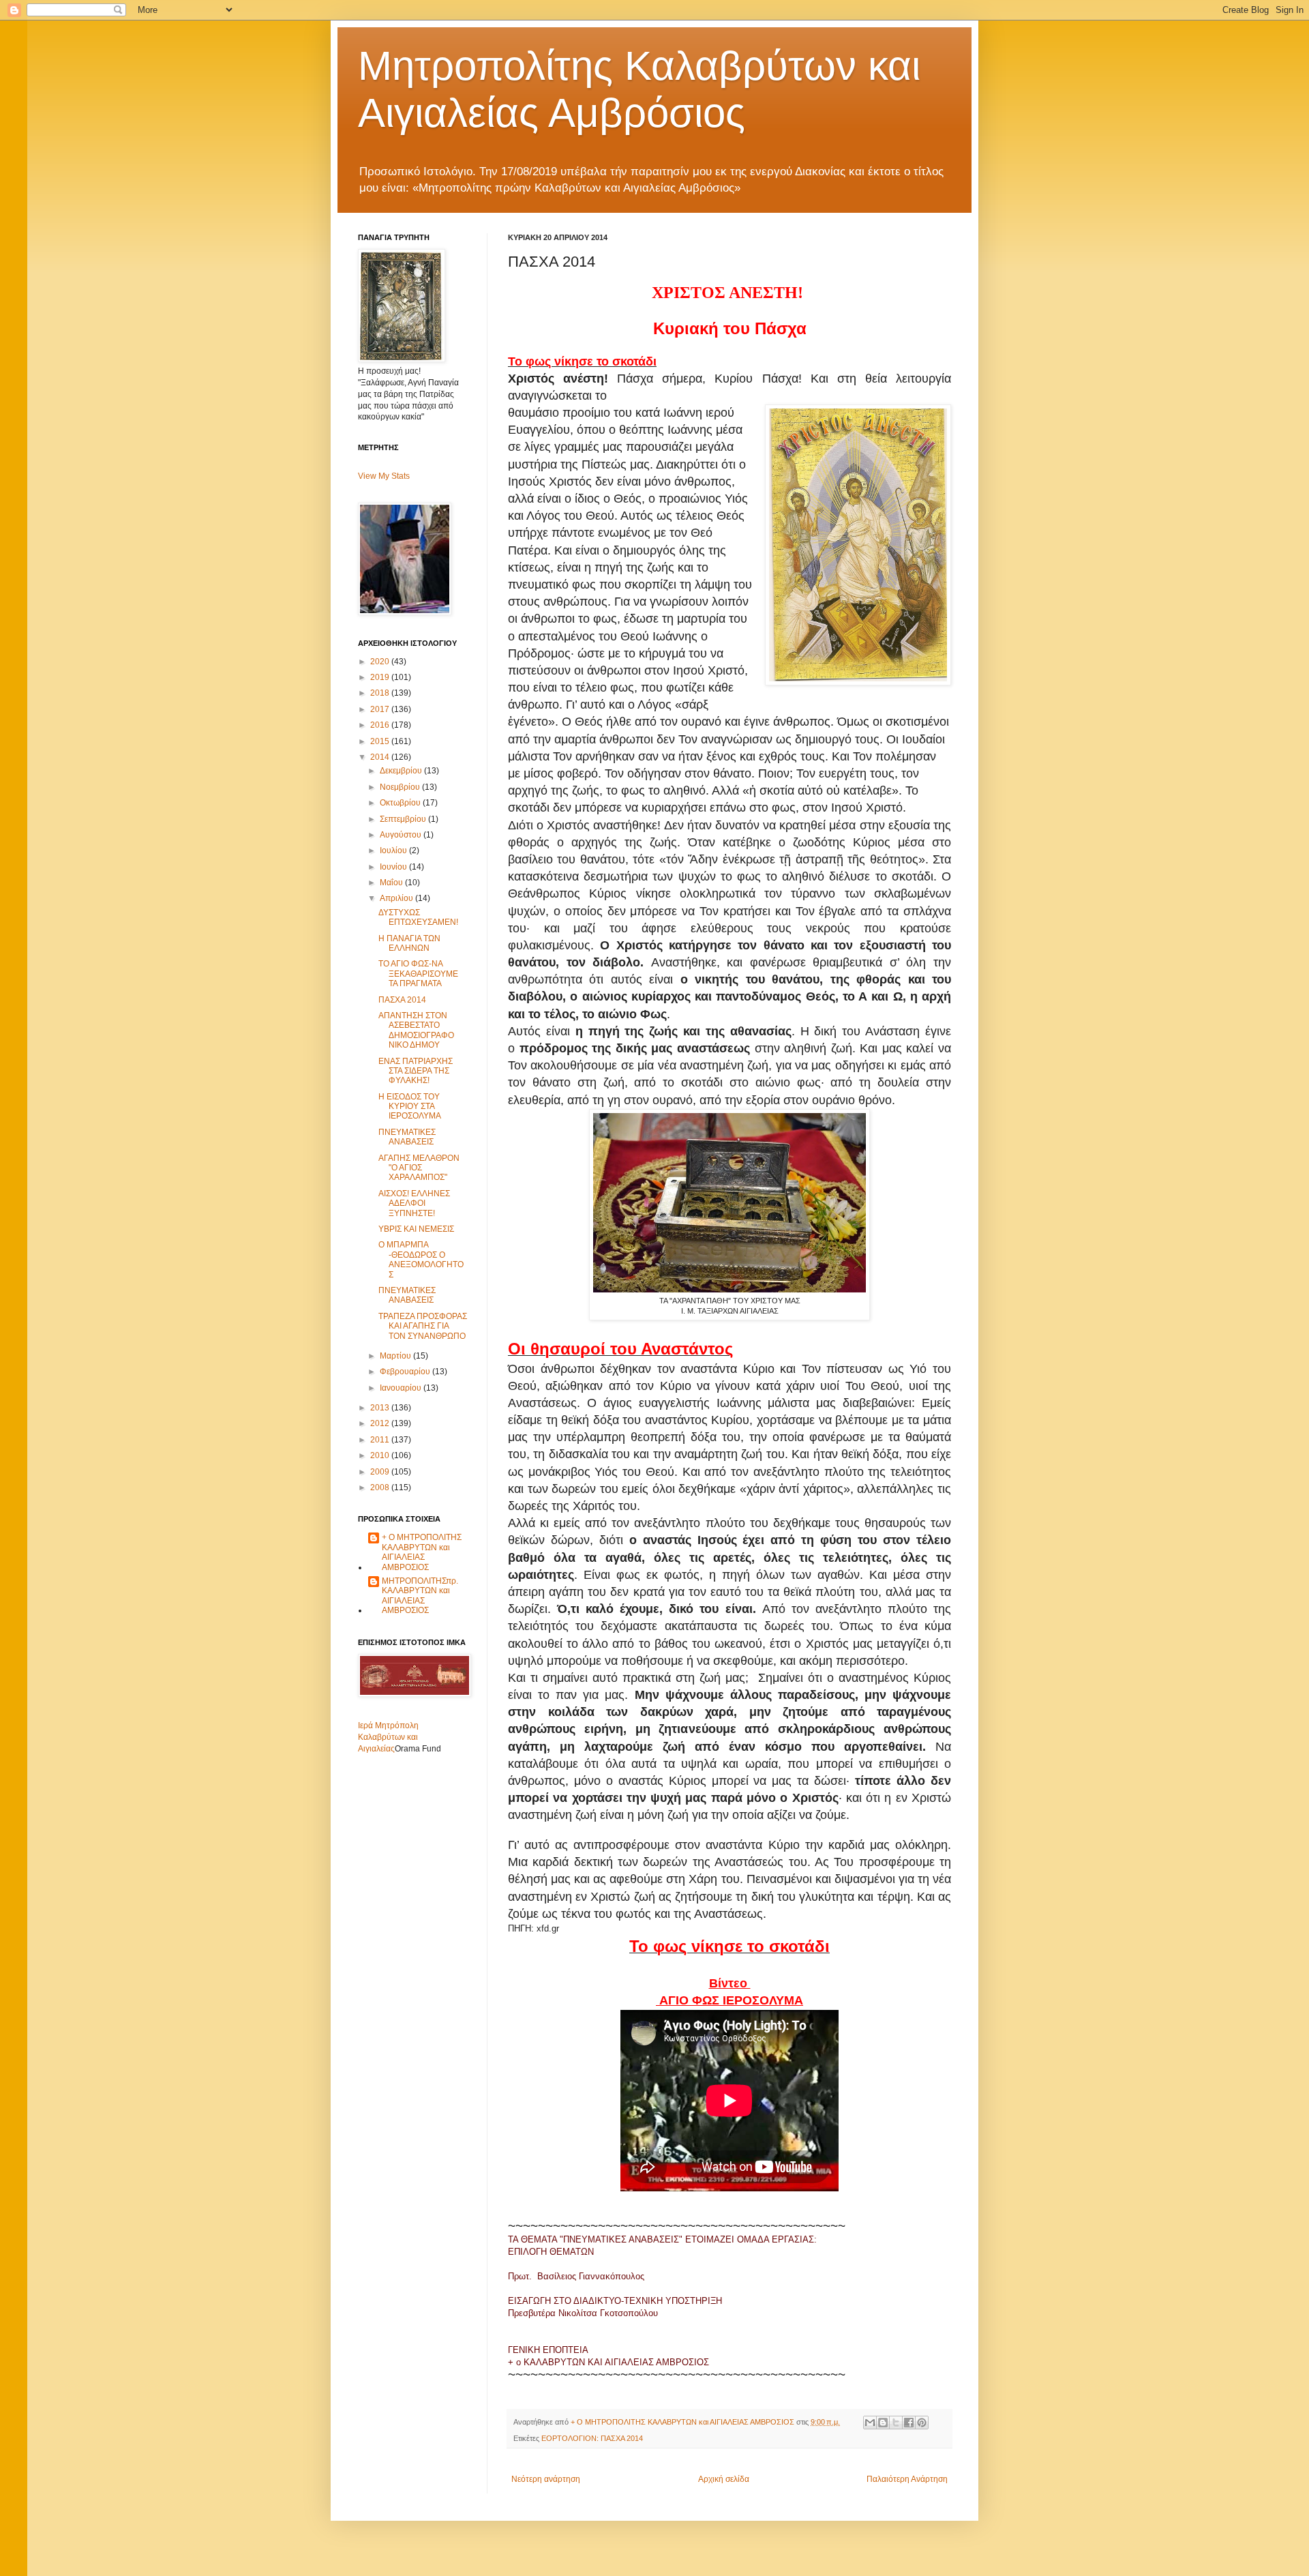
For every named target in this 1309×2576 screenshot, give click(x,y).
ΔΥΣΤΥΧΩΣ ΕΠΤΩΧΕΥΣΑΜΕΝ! (418, 917)
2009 (381, 1472)
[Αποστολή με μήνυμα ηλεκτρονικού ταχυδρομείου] (870, 2423)
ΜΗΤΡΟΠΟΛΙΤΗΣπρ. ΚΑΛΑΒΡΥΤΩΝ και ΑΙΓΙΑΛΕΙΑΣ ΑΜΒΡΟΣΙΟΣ (420, 1596)
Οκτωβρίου (401, 803)
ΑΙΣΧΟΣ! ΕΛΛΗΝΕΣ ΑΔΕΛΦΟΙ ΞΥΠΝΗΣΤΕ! (414, 1203)
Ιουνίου (394, 867)
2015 (381, 741)
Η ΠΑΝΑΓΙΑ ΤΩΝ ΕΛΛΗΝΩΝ (409, 943)
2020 (381, 662)
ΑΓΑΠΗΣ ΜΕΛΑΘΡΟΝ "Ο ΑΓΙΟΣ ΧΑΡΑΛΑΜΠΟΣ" (419, 1168)
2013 (381, 1408)
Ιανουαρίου (402, 1388)
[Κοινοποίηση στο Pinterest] (922, 2423)
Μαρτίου (396, 1356)
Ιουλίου (394, 850)
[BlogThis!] (883, 2423)
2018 (381, 693)
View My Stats (384, 476)
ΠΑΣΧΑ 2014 (402, 1000)
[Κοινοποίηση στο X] (896, 2423)
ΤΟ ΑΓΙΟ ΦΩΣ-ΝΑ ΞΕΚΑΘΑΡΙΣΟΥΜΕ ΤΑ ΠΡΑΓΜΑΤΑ (418, 974)
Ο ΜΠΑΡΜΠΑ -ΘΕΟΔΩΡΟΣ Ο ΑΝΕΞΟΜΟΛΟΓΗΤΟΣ (421, 1259)
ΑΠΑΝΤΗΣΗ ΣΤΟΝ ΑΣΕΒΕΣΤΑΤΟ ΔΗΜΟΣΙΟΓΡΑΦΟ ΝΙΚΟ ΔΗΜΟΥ (416, 1030)
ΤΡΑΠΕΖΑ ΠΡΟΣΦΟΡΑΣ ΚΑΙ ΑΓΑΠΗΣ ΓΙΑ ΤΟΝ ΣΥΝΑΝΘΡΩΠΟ (423, 1326)
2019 (381, 677)
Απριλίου (397, 898)
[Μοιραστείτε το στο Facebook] (909, 2423)
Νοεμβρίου (401, 787)
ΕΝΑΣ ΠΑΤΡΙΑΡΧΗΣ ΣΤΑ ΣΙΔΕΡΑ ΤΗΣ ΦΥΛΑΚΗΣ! (416, 1071)
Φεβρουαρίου (406, 1372)
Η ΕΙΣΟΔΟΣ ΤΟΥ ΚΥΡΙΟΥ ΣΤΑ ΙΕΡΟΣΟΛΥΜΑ (410, 1107)
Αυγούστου (402, 835)
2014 (381, 757)
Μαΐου (392, 883)
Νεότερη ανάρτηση (546, 2479)
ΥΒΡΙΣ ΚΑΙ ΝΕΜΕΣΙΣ (416, 1229)
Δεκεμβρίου (402, 771)
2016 (381, 725)
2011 (381, 1440)
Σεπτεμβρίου (404, 819)
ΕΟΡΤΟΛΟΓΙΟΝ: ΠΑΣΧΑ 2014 (592, 2438)
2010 (381, 1455)
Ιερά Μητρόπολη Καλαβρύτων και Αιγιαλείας (388, 1737)
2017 (381, 709)
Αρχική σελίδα (724, 2479)
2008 (381, 1487)
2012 (381, 1423)
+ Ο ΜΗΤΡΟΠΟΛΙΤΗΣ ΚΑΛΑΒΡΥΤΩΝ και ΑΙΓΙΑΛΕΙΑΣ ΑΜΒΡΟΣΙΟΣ (422, 1552)
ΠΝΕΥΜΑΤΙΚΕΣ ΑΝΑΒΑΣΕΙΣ (407, 1137)
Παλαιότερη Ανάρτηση (907, 2479)
